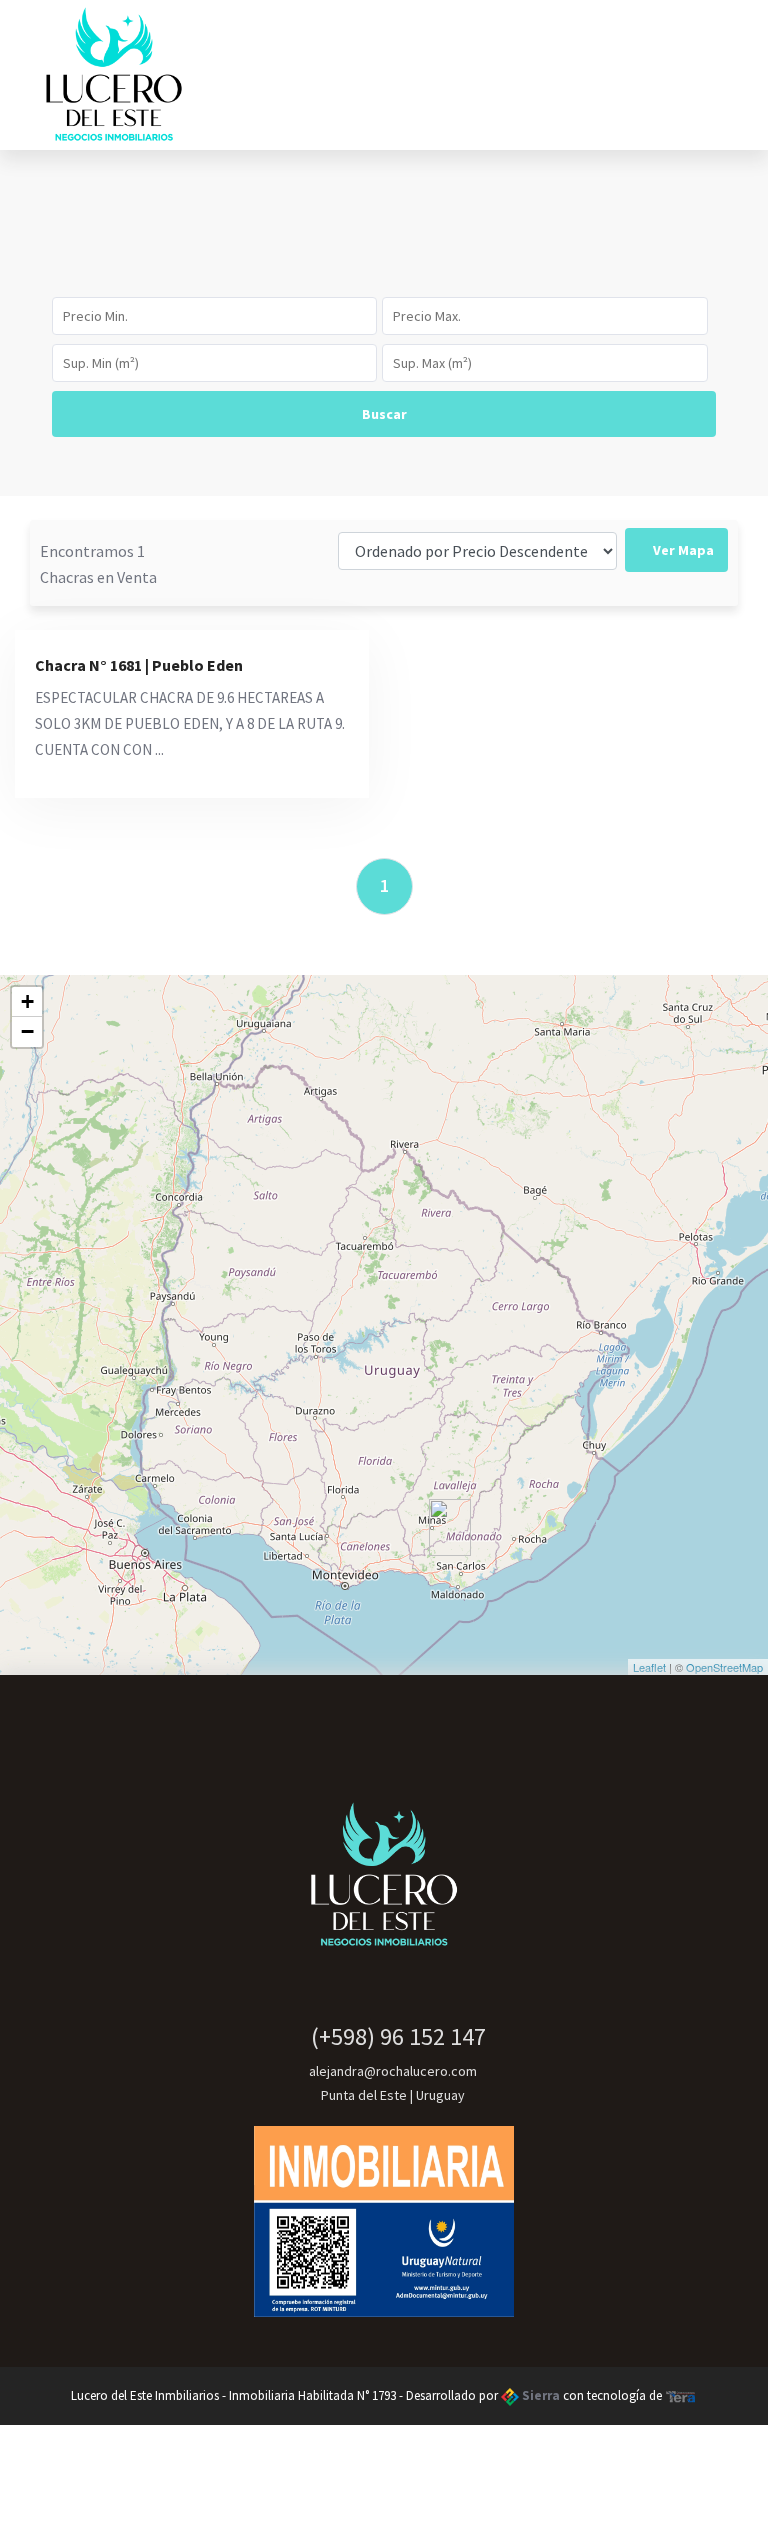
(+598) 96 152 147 (393, 2036)
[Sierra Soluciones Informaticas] (681, 2395)
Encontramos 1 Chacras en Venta (98, 564)
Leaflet (649, 1667)
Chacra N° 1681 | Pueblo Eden (139, 665)
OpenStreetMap (724, 1667)
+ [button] (27, 1001)
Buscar (384, 414)
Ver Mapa (682, 550)
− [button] (27, 1031)
